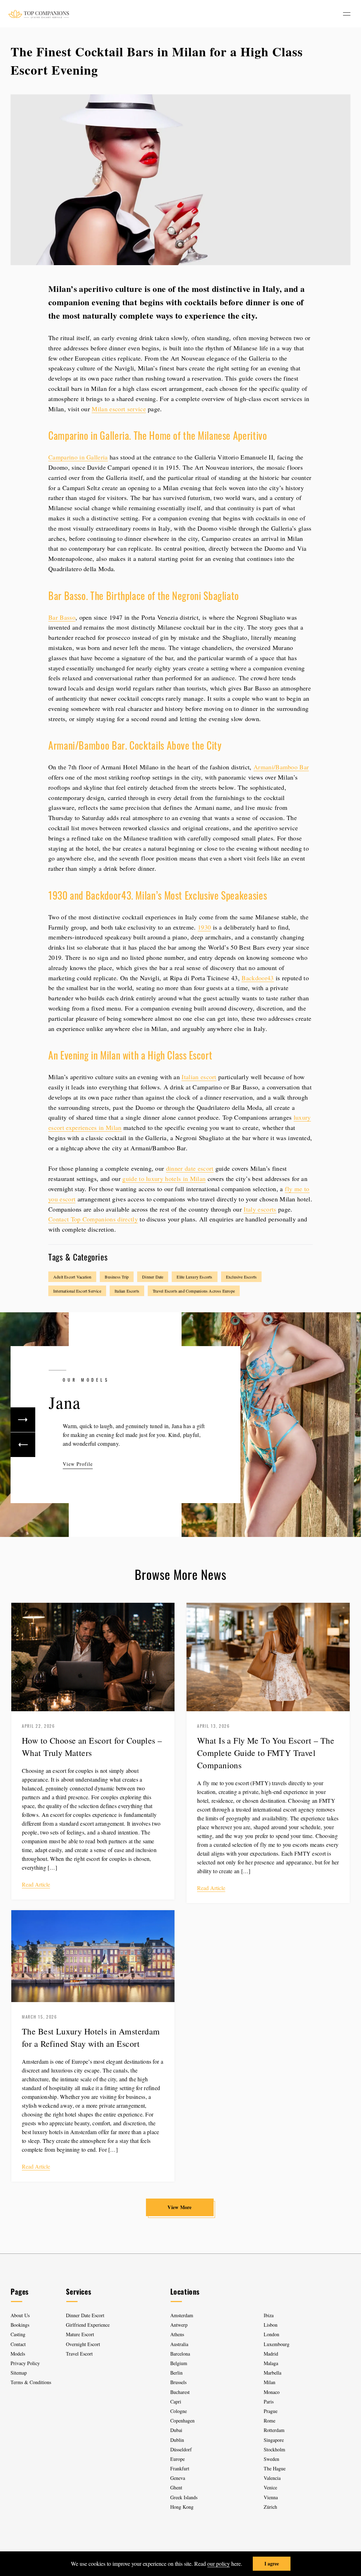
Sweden (271, 2459)
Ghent (176, 2487)
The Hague (275, 2468)
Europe (178, 2459)
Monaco (272, 2392)
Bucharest (180, 2392)
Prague (271, 2411)
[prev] (23, 1445)
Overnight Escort (83, 2344)
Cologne (179, 2411)
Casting (18, 2334)
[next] (23, 1420)
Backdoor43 (258, 978)
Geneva (178, 2478)
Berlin (176, 2373)
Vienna (271, 2497)
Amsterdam (182, 2315)
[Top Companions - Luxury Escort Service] (39, 14)
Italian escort (199, 1077)
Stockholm (274, 2449)
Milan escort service (119, 409)
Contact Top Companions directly (93, 1219)
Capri (176, 2402)
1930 (204, 927)
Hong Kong (182, 2507)
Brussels (178, 2382)
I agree (272, 2564)
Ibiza (269, 2315)
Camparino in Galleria (78, 457)
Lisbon (271, 2325)
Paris (269, 2402)
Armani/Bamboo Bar (281, 767)
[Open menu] (347, 14)
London (271, 2334)
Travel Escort (79, 2354)
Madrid (271, 2354)
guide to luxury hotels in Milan (164, 1178)
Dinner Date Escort (85, 2315)
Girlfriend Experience (88, 2325)
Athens (177, 2334)
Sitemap (19, 2373)
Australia (179, 2344)
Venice (270, 2487)
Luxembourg (277, 2344)
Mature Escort (80, 2334)
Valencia (272, 2478)
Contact (18, 2344)
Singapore (274, 2440)
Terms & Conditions (31, 2382)
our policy (219, 2564)
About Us (20, 2315)
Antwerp (179, 2325)
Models (18, 2354)
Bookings (20, 2325)
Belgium (179, 2363)
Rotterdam (274, 2430)
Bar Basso (62, 617)
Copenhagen (182, 2421)
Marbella (273, 2373)
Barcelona (180, 2354)
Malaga (271, 2363)
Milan (270, 2382)
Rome (270, 2421)
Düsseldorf (181, 2449)
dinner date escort (190, 1168)
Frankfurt (180, 2468)
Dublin (177, 2440)
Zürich (270, 2507)
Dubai (176, 2430)
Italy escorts (260, 1209)
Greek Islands (185, 2497)
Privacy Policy (25, 2363)
